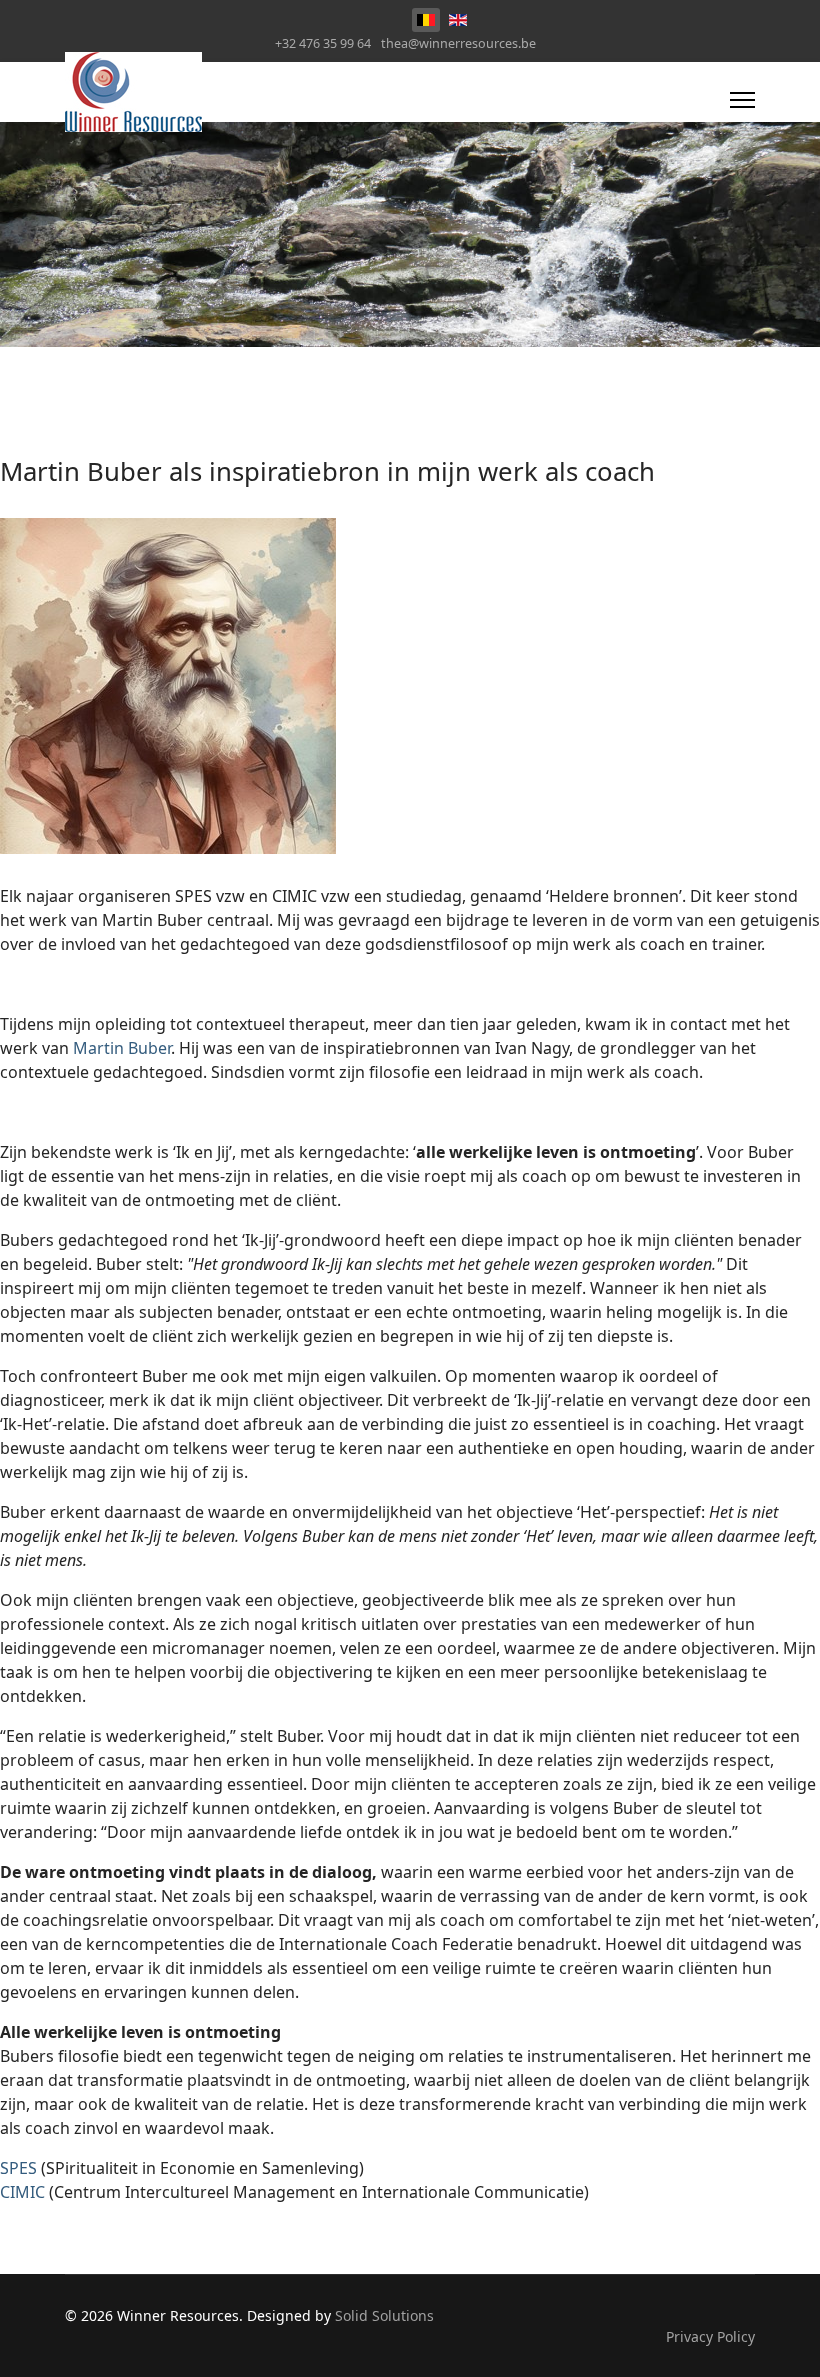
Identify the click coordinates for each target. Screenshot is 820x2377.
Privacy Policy (710, 2336)
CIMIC (22, 2192)
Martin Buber (122, 1048)
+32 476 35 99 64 (323, 43)
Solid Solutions (384, 2315)
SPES (18, 2168)
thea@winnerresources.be (458, 43)
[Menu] (742, 100)
